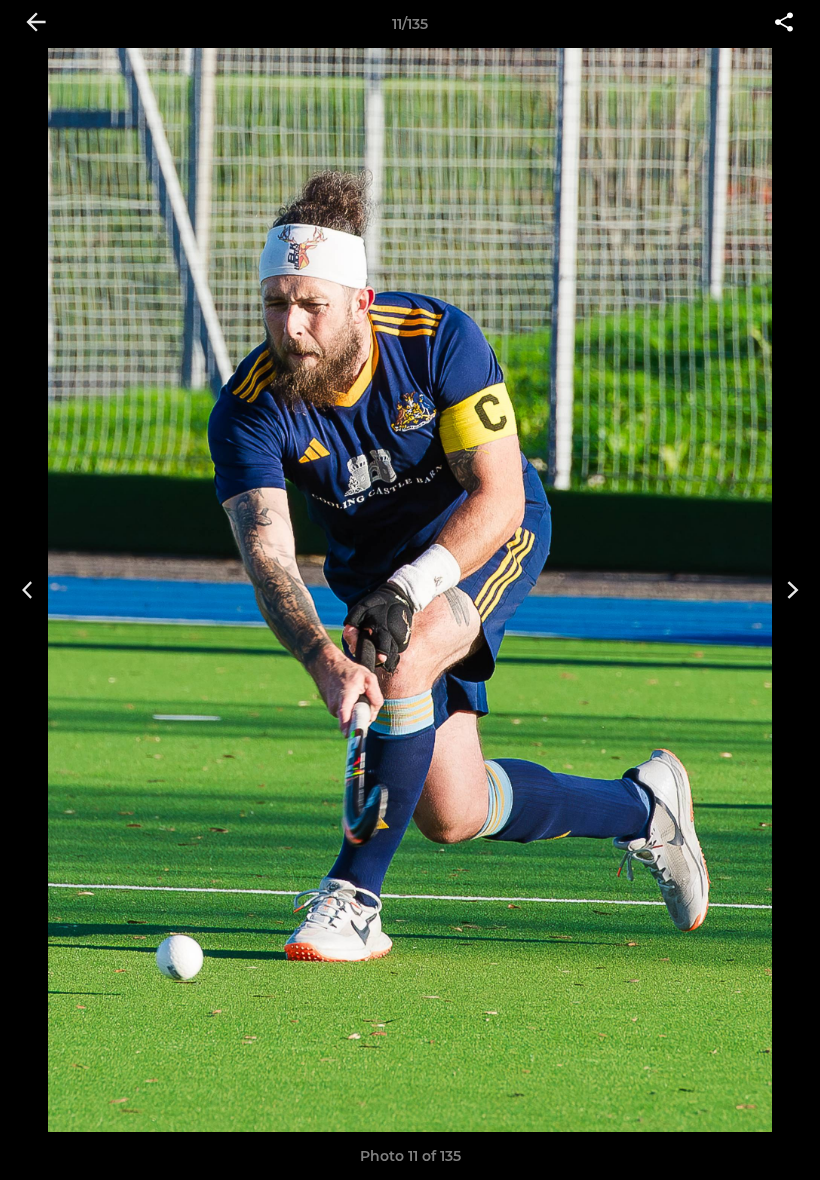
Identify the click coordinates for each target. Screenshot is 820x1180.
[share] (784, 24)
